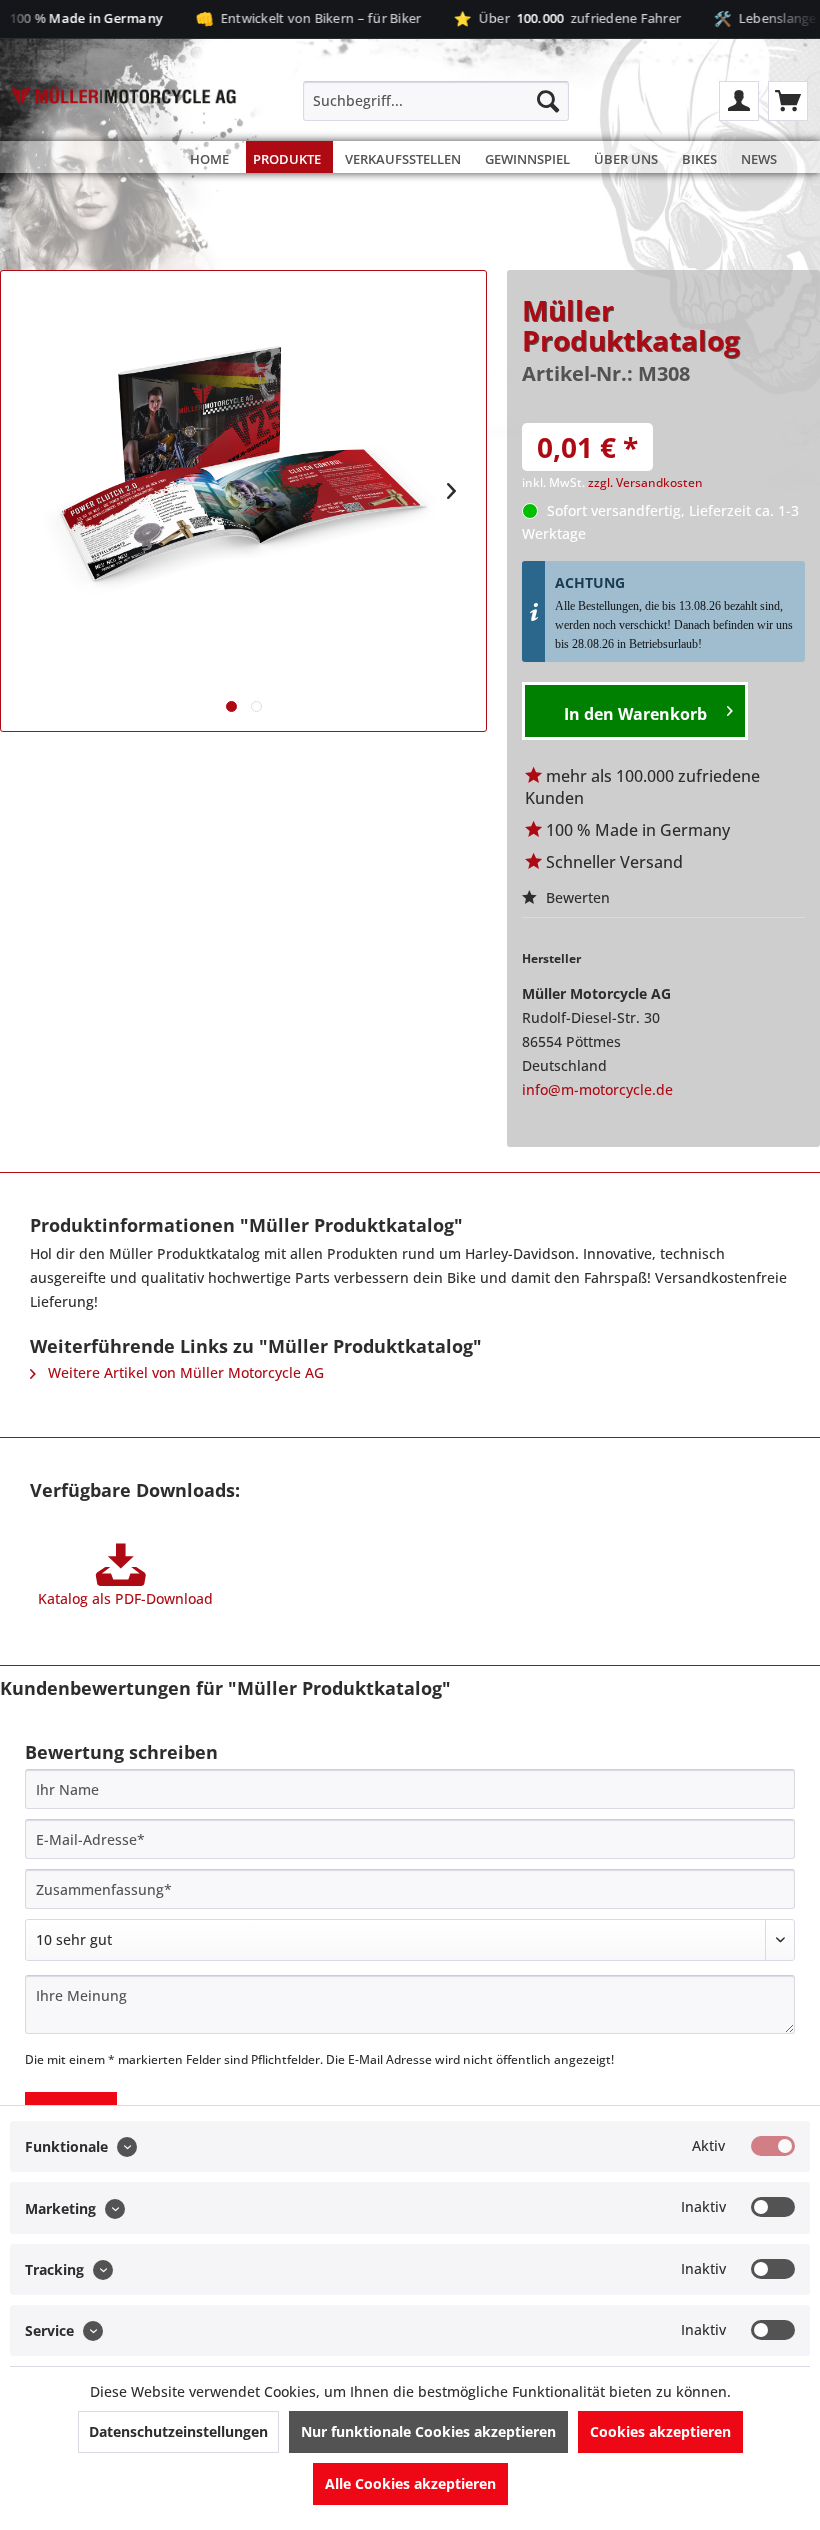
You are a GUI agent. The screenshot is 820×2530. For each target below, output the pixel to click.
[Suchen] (548, 101)
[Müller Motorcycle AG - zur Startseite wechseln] (123, 131)
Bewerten (576, 897)
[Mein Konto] (739, 101)
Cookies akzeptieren (660, 2431)
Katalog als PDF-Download (125, 1598)
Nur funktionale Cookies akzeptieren (428, 2431)
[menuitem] (436, 101)
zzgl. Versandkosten (645, 482)
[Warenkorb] (788, 101)
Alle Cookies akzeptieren (410, 2483)
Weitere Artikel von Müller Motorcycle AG (184, 1372)
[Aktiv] (773, 2146)
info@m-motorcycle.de (597, 1089)
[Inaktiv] (773, 2207)
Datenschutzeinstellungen (178, 2431)
